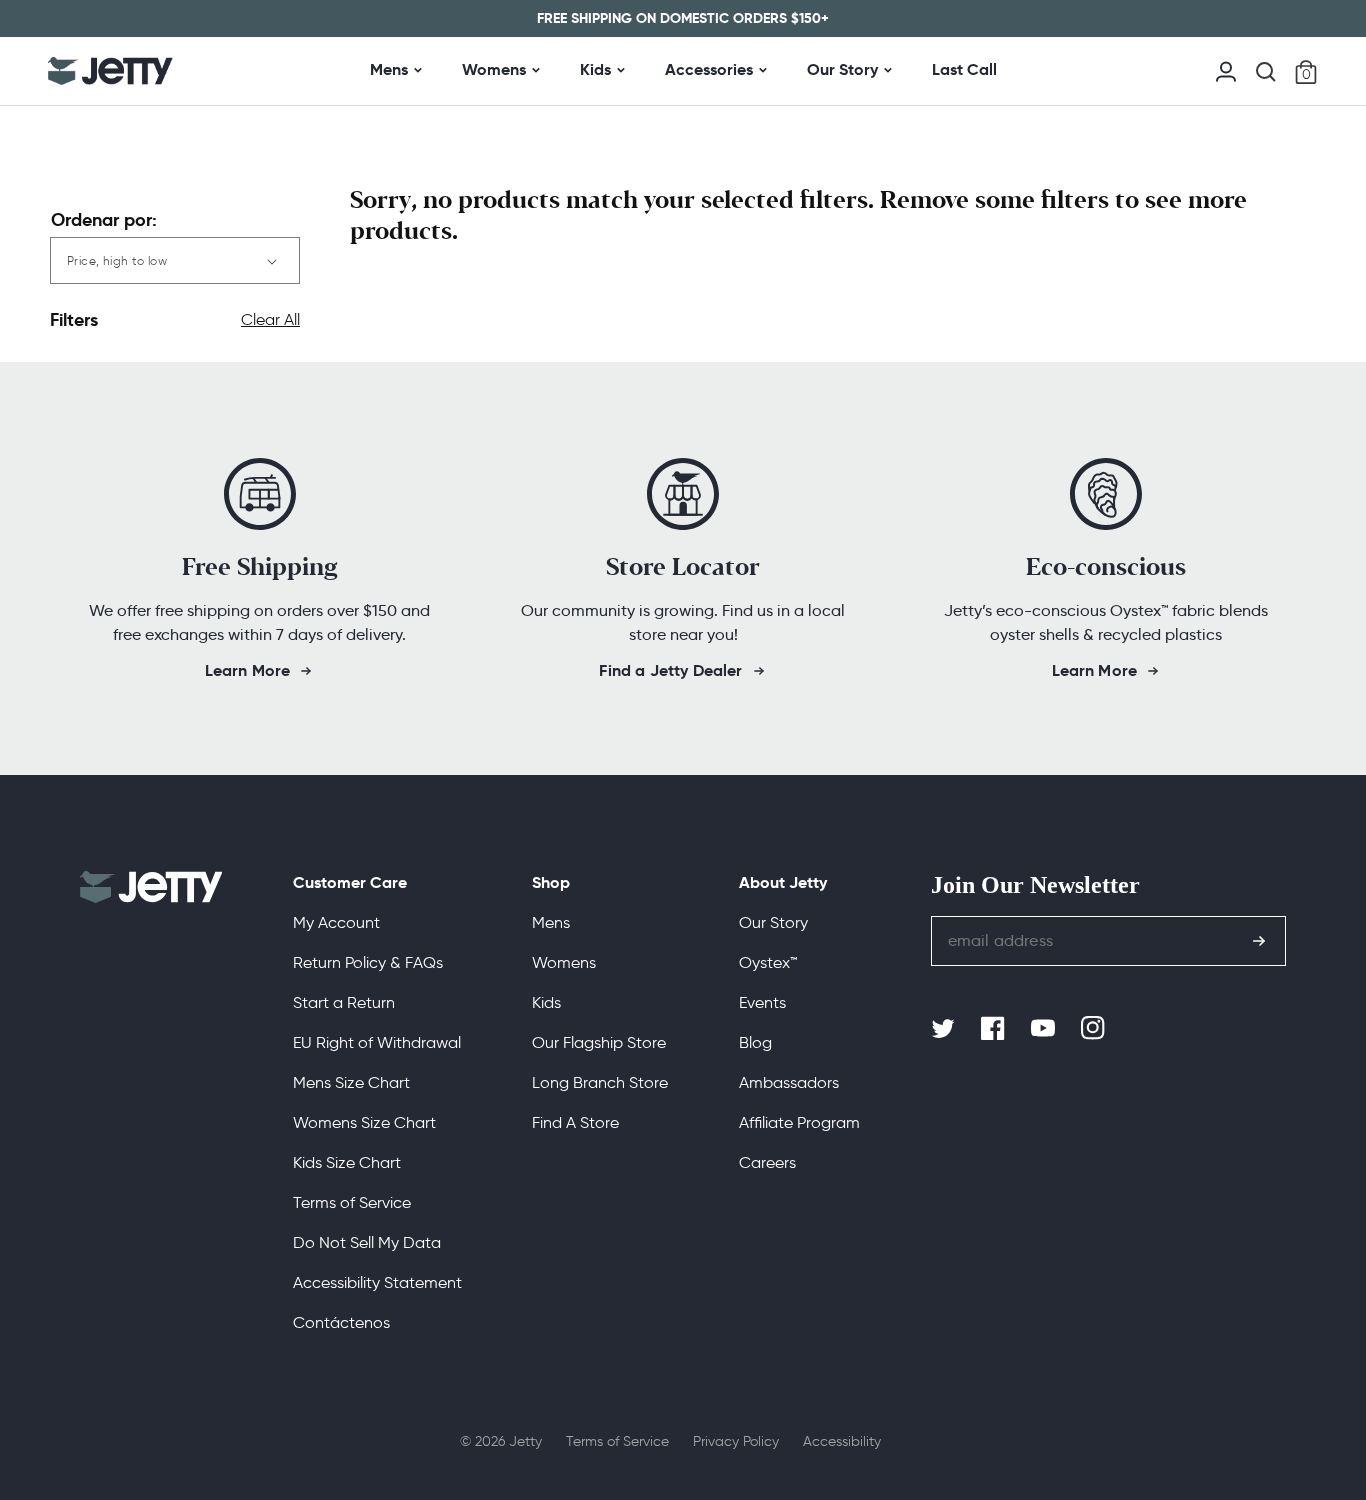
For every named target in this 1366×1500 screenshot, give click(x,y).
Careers (767, 1162)
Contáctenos (341, 1322)
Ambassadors (789, 1082)
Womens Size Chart (364, 1122)
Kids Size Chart (347, 1162)
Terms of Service (352, 1202)
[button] (1266, 72)
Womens (494, 69)
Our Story (842, 69)
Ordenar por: (104, 219)
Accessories (709, 69)
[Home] (110, 71)
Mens (389, 69)
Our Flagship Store (599, 1042)
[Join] (1259, 941)
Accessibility (842, 1441)
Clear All (270, 319)
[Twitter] (945, 1029)
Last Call (964, 69)
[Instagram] (1095, 1029)
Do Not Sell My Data (367, 1242)
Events (762, 1002)
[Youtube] (1045, 1029)
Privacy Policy (736, 1441)
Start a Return (344, 1002)
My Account (336, 922)
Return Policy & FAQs (368, 962)
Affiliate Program (799, 1122)
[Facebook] (995, 1029)
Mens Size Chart (351, 1082)
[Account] (1226, 69)
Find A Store (575, 1122)
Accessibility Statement (377, 1282)
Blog (755, 1042)
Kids (595, 69)
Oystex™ (768, 962)
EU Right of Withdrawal (377, 1042)
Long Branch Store (600, 1082)
